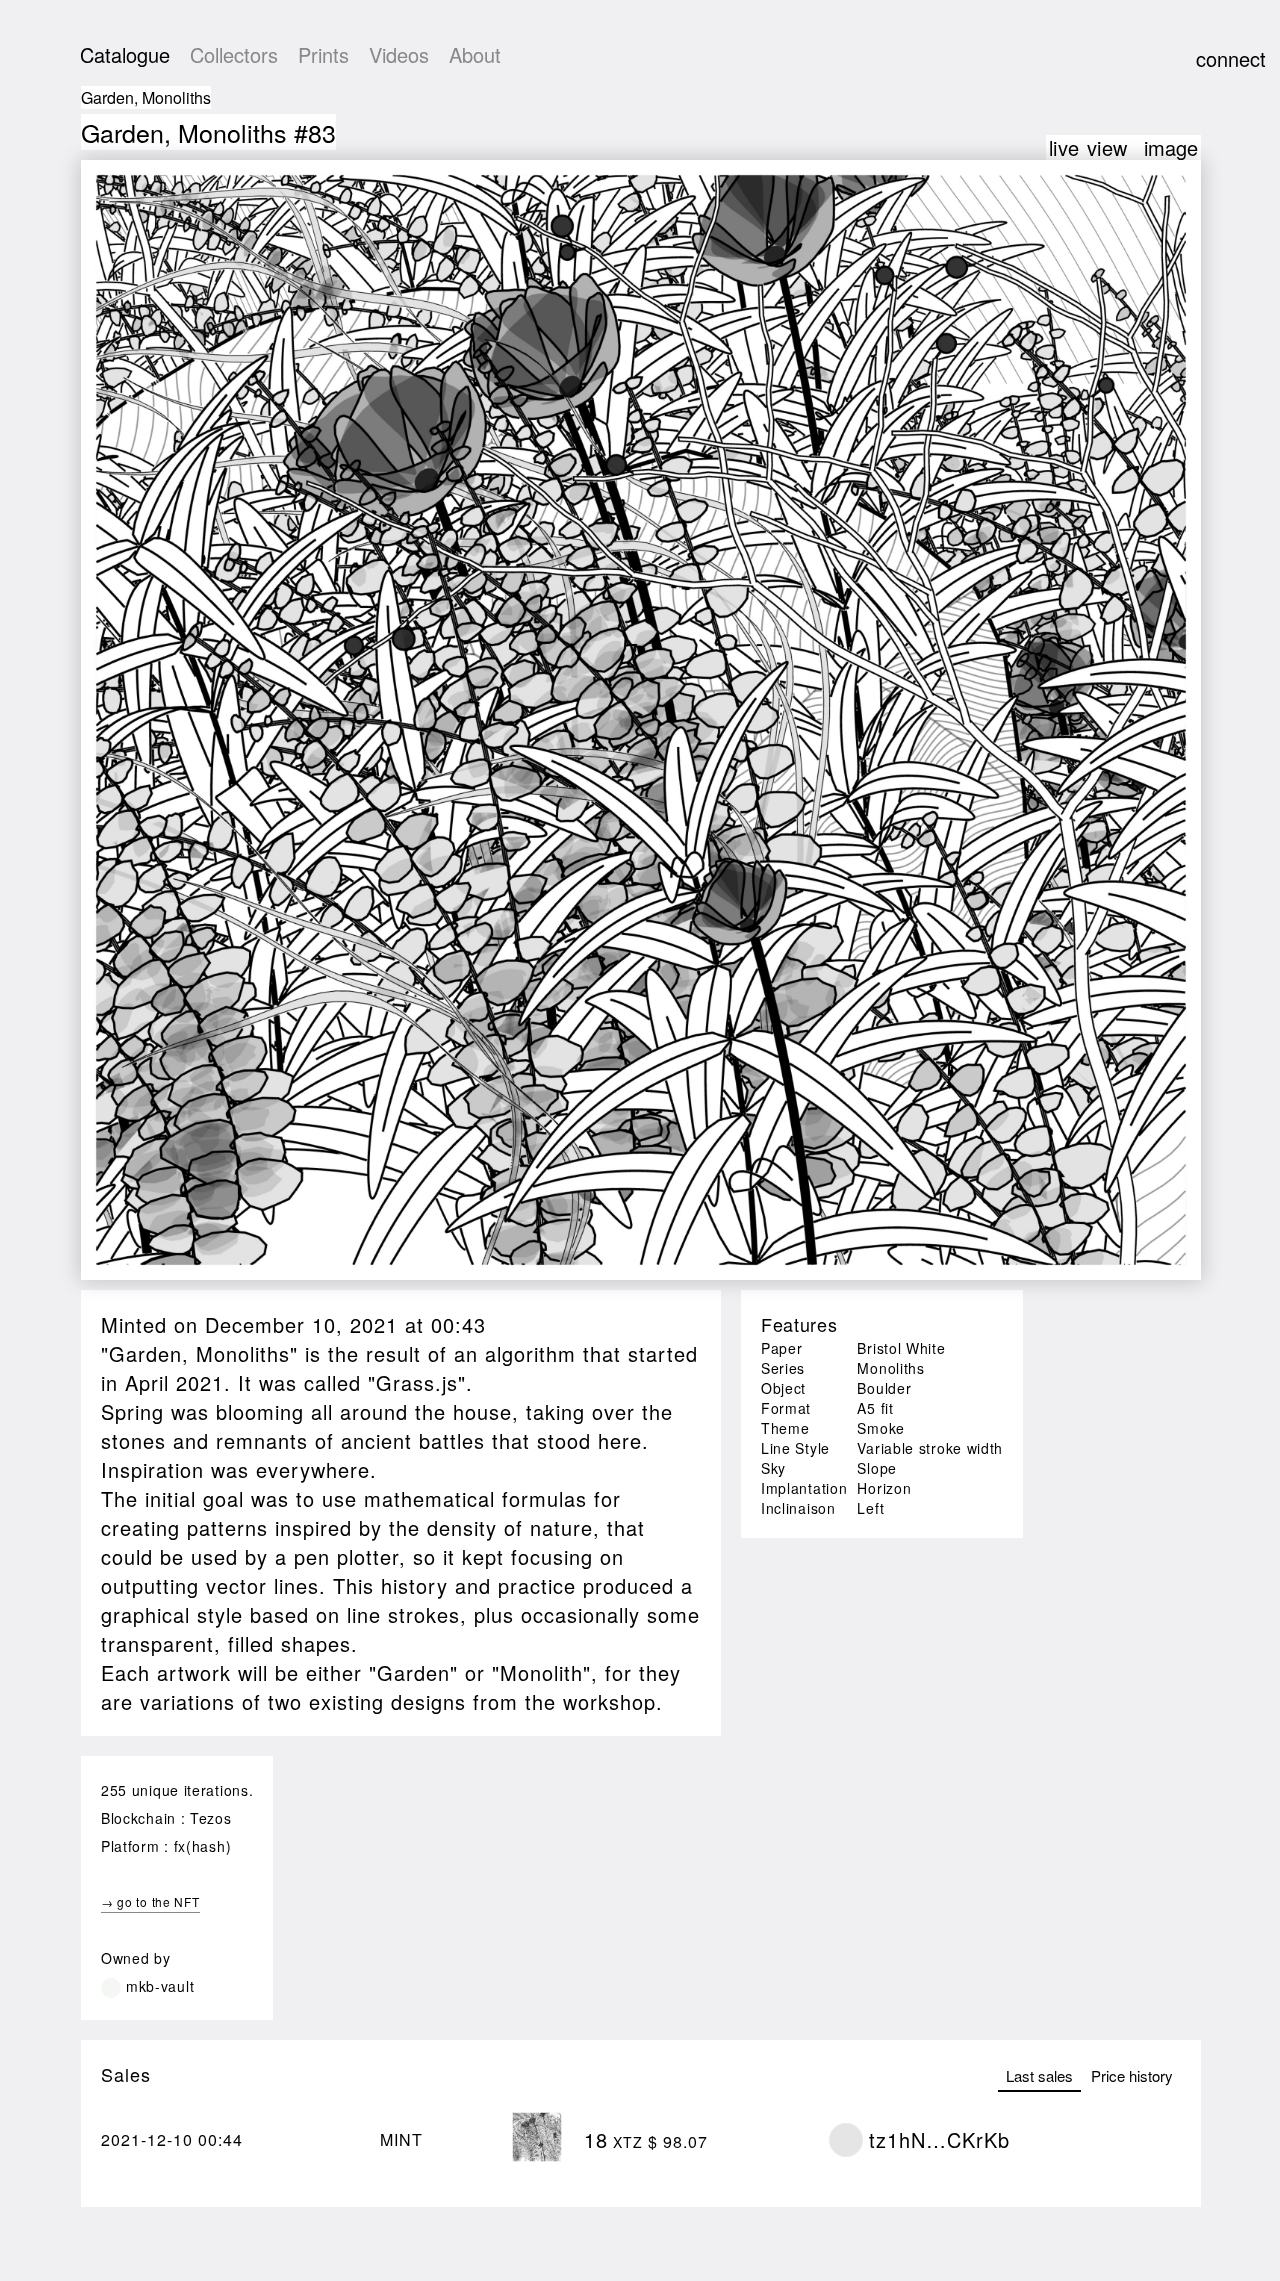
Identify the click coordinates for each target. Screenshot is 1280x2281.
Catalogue (125, 54)
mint (401, 2139)
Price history (1132, 2075)
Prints (323, 54)
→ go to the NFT (150, 1901)
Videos (399, 54)
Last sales (1039, 2075)
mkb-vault (160, 1986)
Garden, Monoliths (146, 97)
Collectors (234, 54)
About (475, 54)
